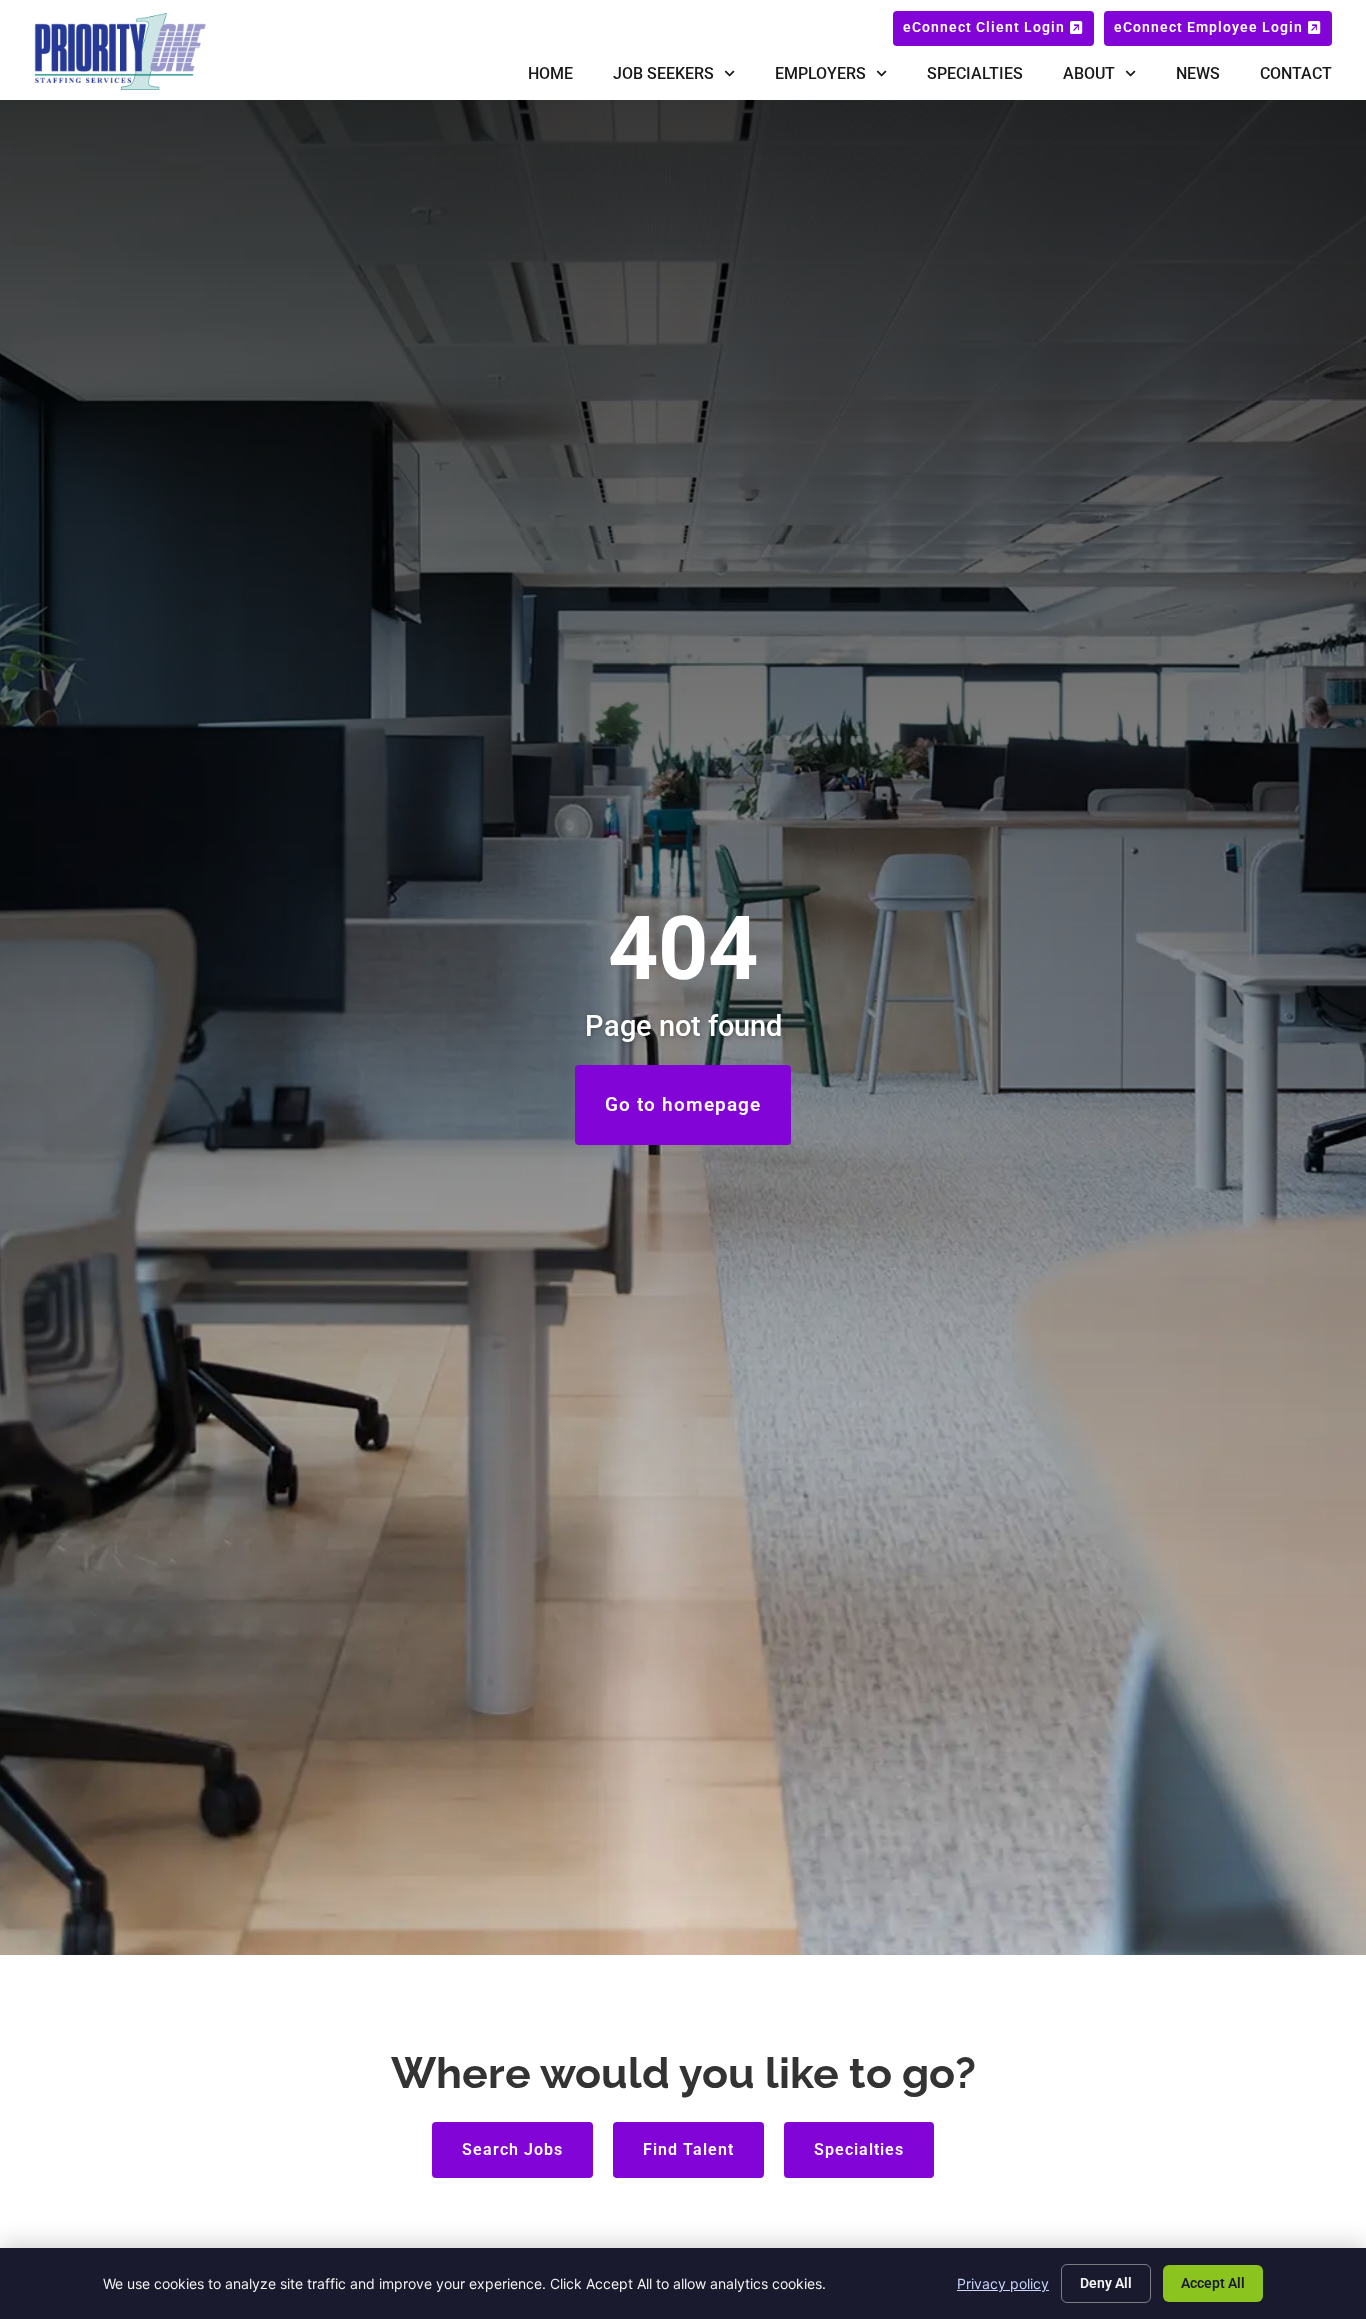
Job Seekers (663, 73)
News (1198, 73)
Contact (1296, 73)
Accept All (1213, 2283)
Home (550, 73)
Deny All (1106, 2283)
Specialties (975, 73)
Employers (820, 73)
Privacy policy (1003, 2283)
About (1089, 73)
